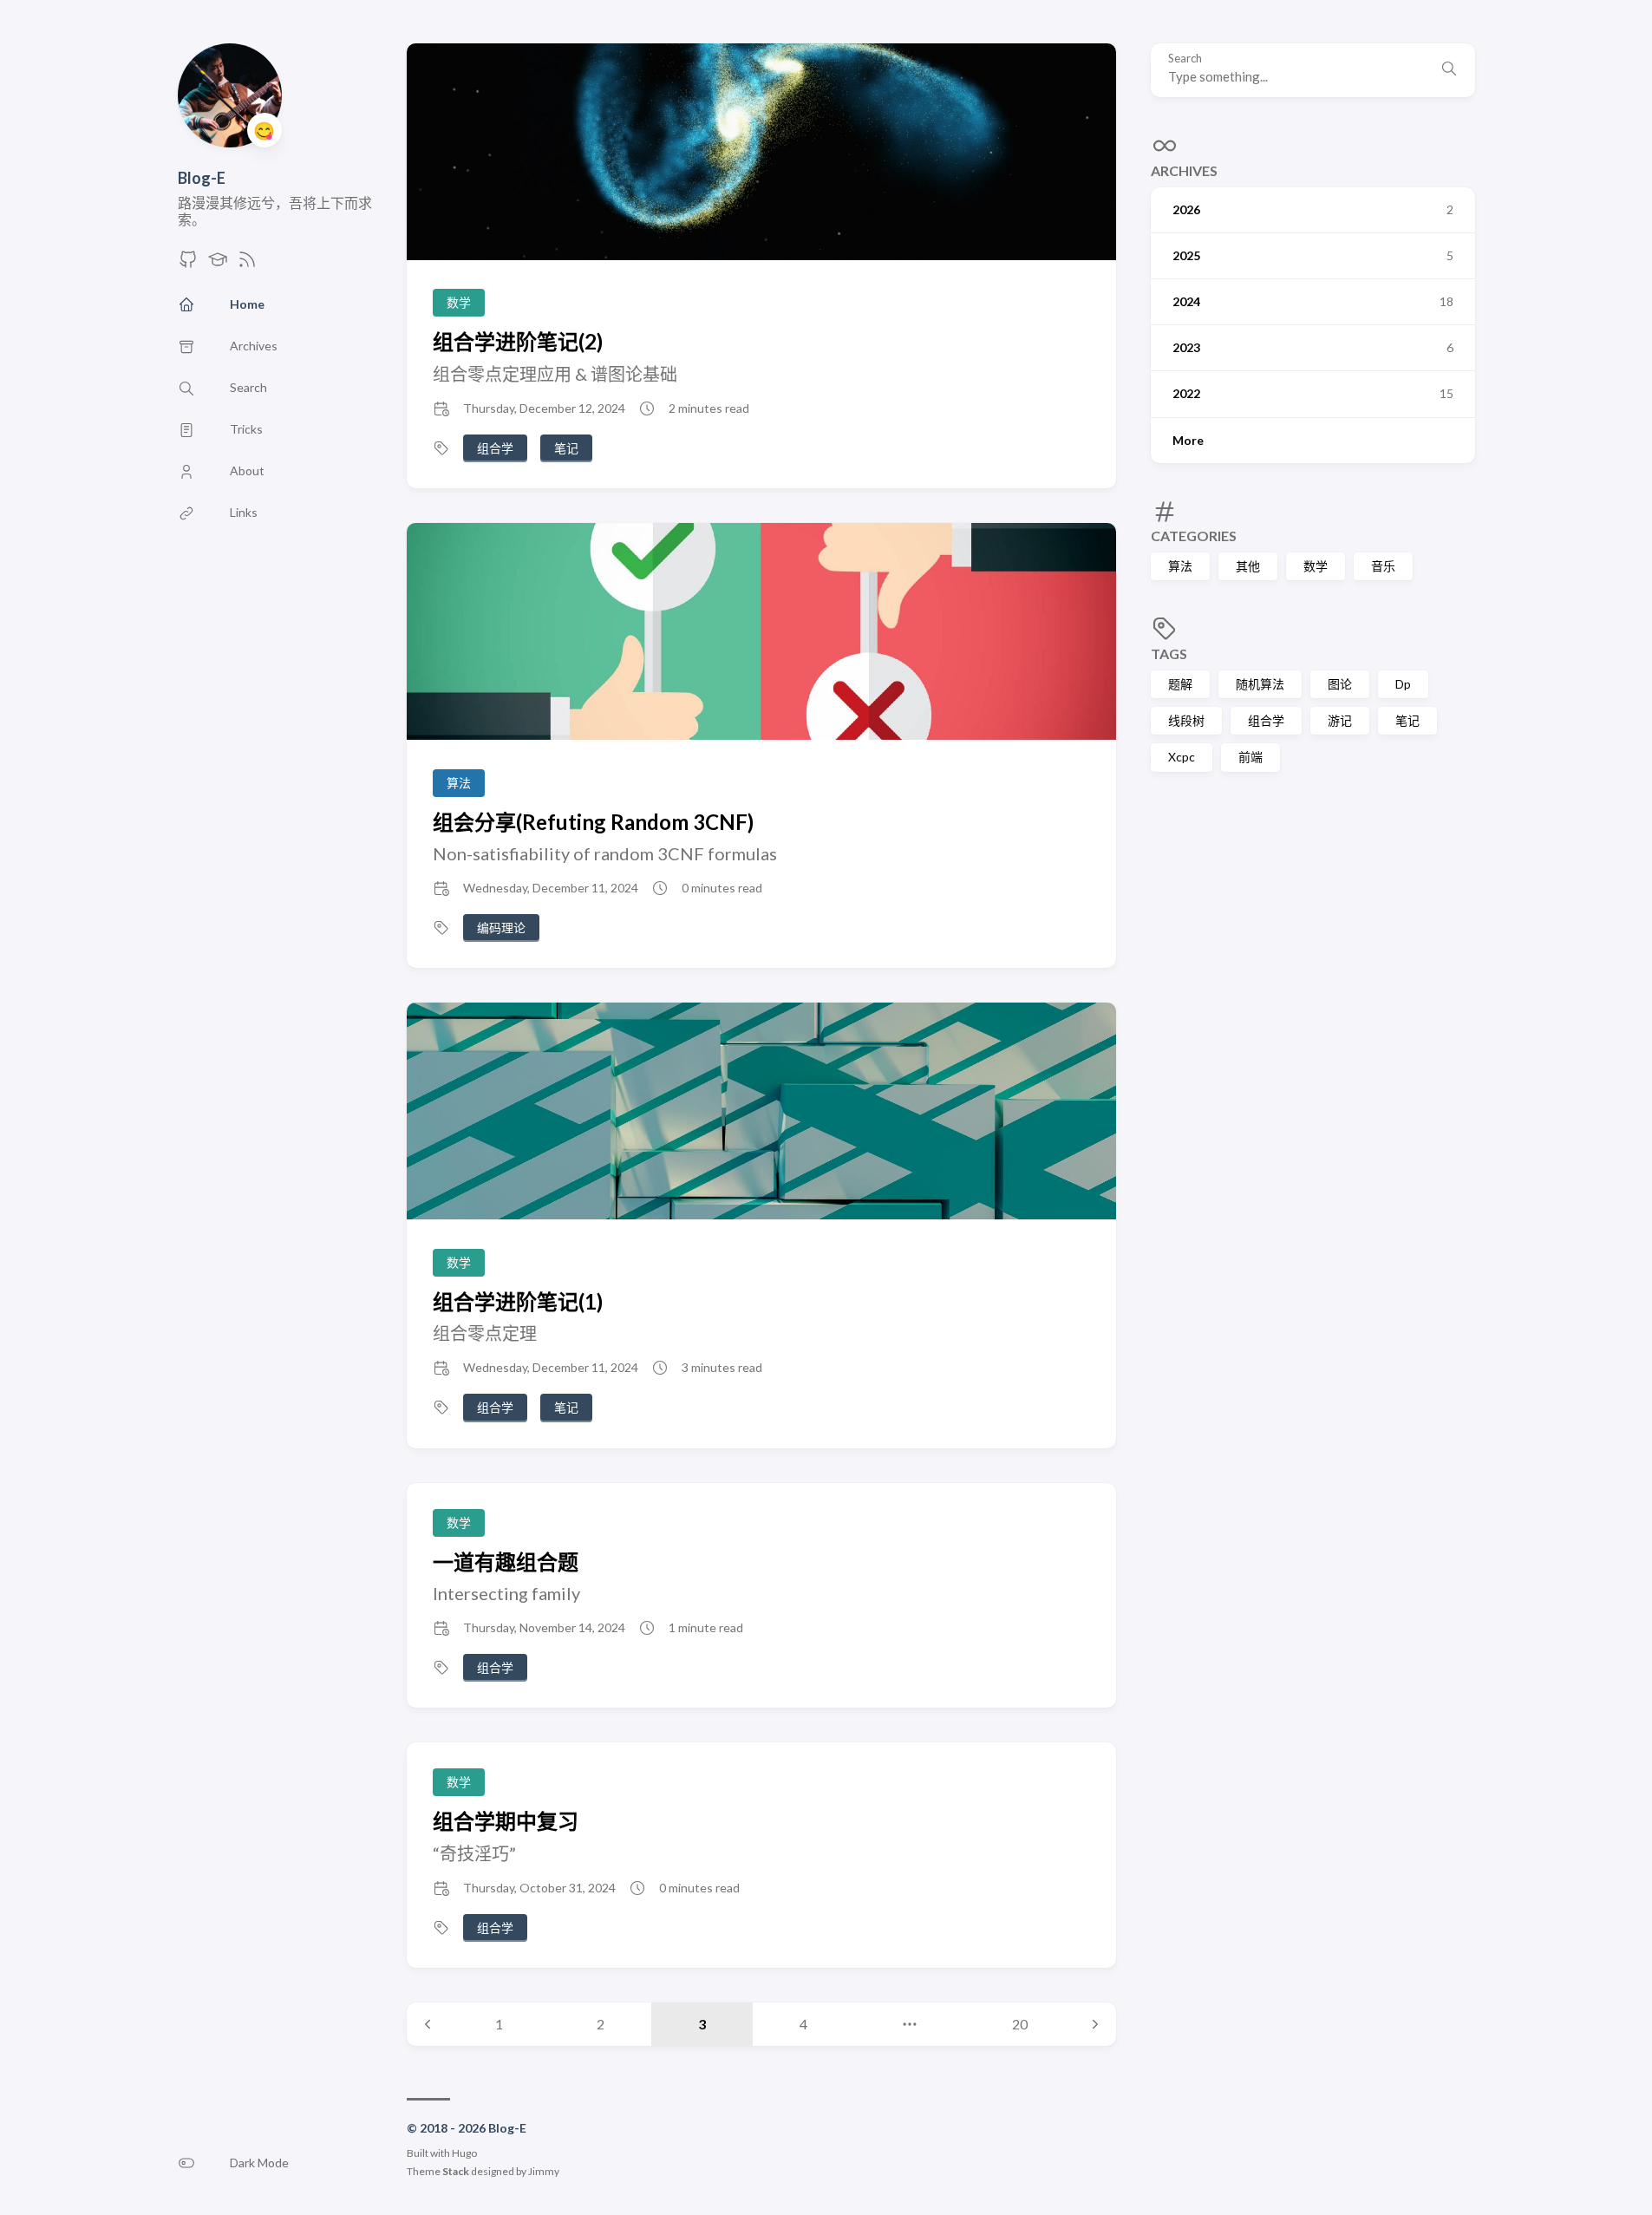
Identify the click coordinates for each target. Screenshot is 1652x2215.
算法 (1180, 566)
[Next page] (1095, 2024)
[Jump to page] (910, 2024)
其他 (1248, 566)
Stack (456, 2171)
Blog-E (202, 178)
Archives (1184, 170)
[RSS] (247, 264)
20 (1020, 2024)
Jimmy (544, 2171)
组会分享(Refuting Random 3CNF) (593, 822)
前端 (1250, 757)
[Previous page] (428, 2024)
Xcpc (1182, 757)
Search (1185, 59)
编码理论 (501, 928)
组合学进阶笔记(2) (518, 341)
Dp (1403, 684)
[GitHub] (188, 264)
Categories (1194, 536)
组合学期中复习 (506, 1821)
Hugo (464, 2153)
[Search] (1449, 70)
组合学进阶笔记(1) (518, 1301)
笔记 (1407, 720)
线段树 (1186, 720)
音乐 (1383, 566)
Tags (1169, 653)
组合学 (1266, 720)
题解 (1180, 684)
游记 (1340, 720)
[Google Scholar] (218, 264)
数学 (1316, 566)
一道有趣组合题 (506, 1562)
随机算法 (1260, 684)
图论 (1340, 684)
